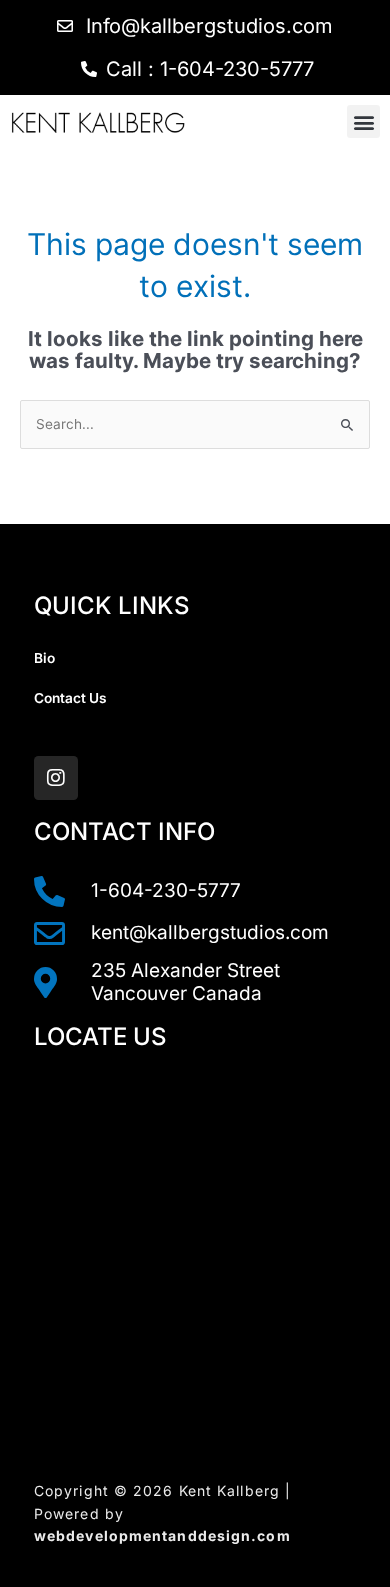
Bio (44, 658)
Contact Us (70, 698)
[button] (363, 121)
